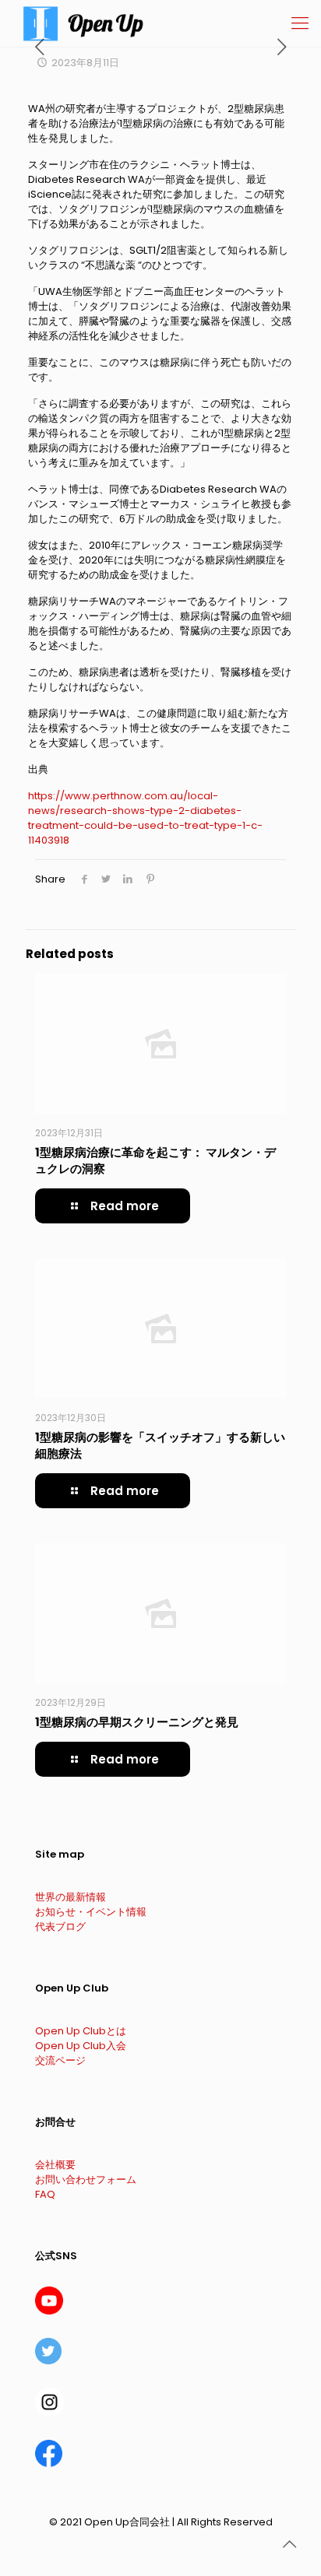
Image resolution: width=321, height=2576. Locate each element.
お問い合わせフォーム (86, 2179)
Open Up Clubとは (81, 2031)
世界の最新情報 (71, 1897)
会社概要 (55, 2165)
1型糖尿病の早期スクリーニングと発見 (137, 1722)
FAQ (45, 2194)
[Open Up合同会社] (83, 23)
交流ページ (60, 2060)
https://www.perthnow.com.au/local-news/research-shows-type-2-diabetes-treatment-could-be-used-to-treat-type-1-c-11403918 (145, 818)
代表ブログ (60, 1927)
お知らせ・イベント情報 (91, 1912)
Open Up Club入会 (81, 2046)
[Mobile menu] (300, 23)
